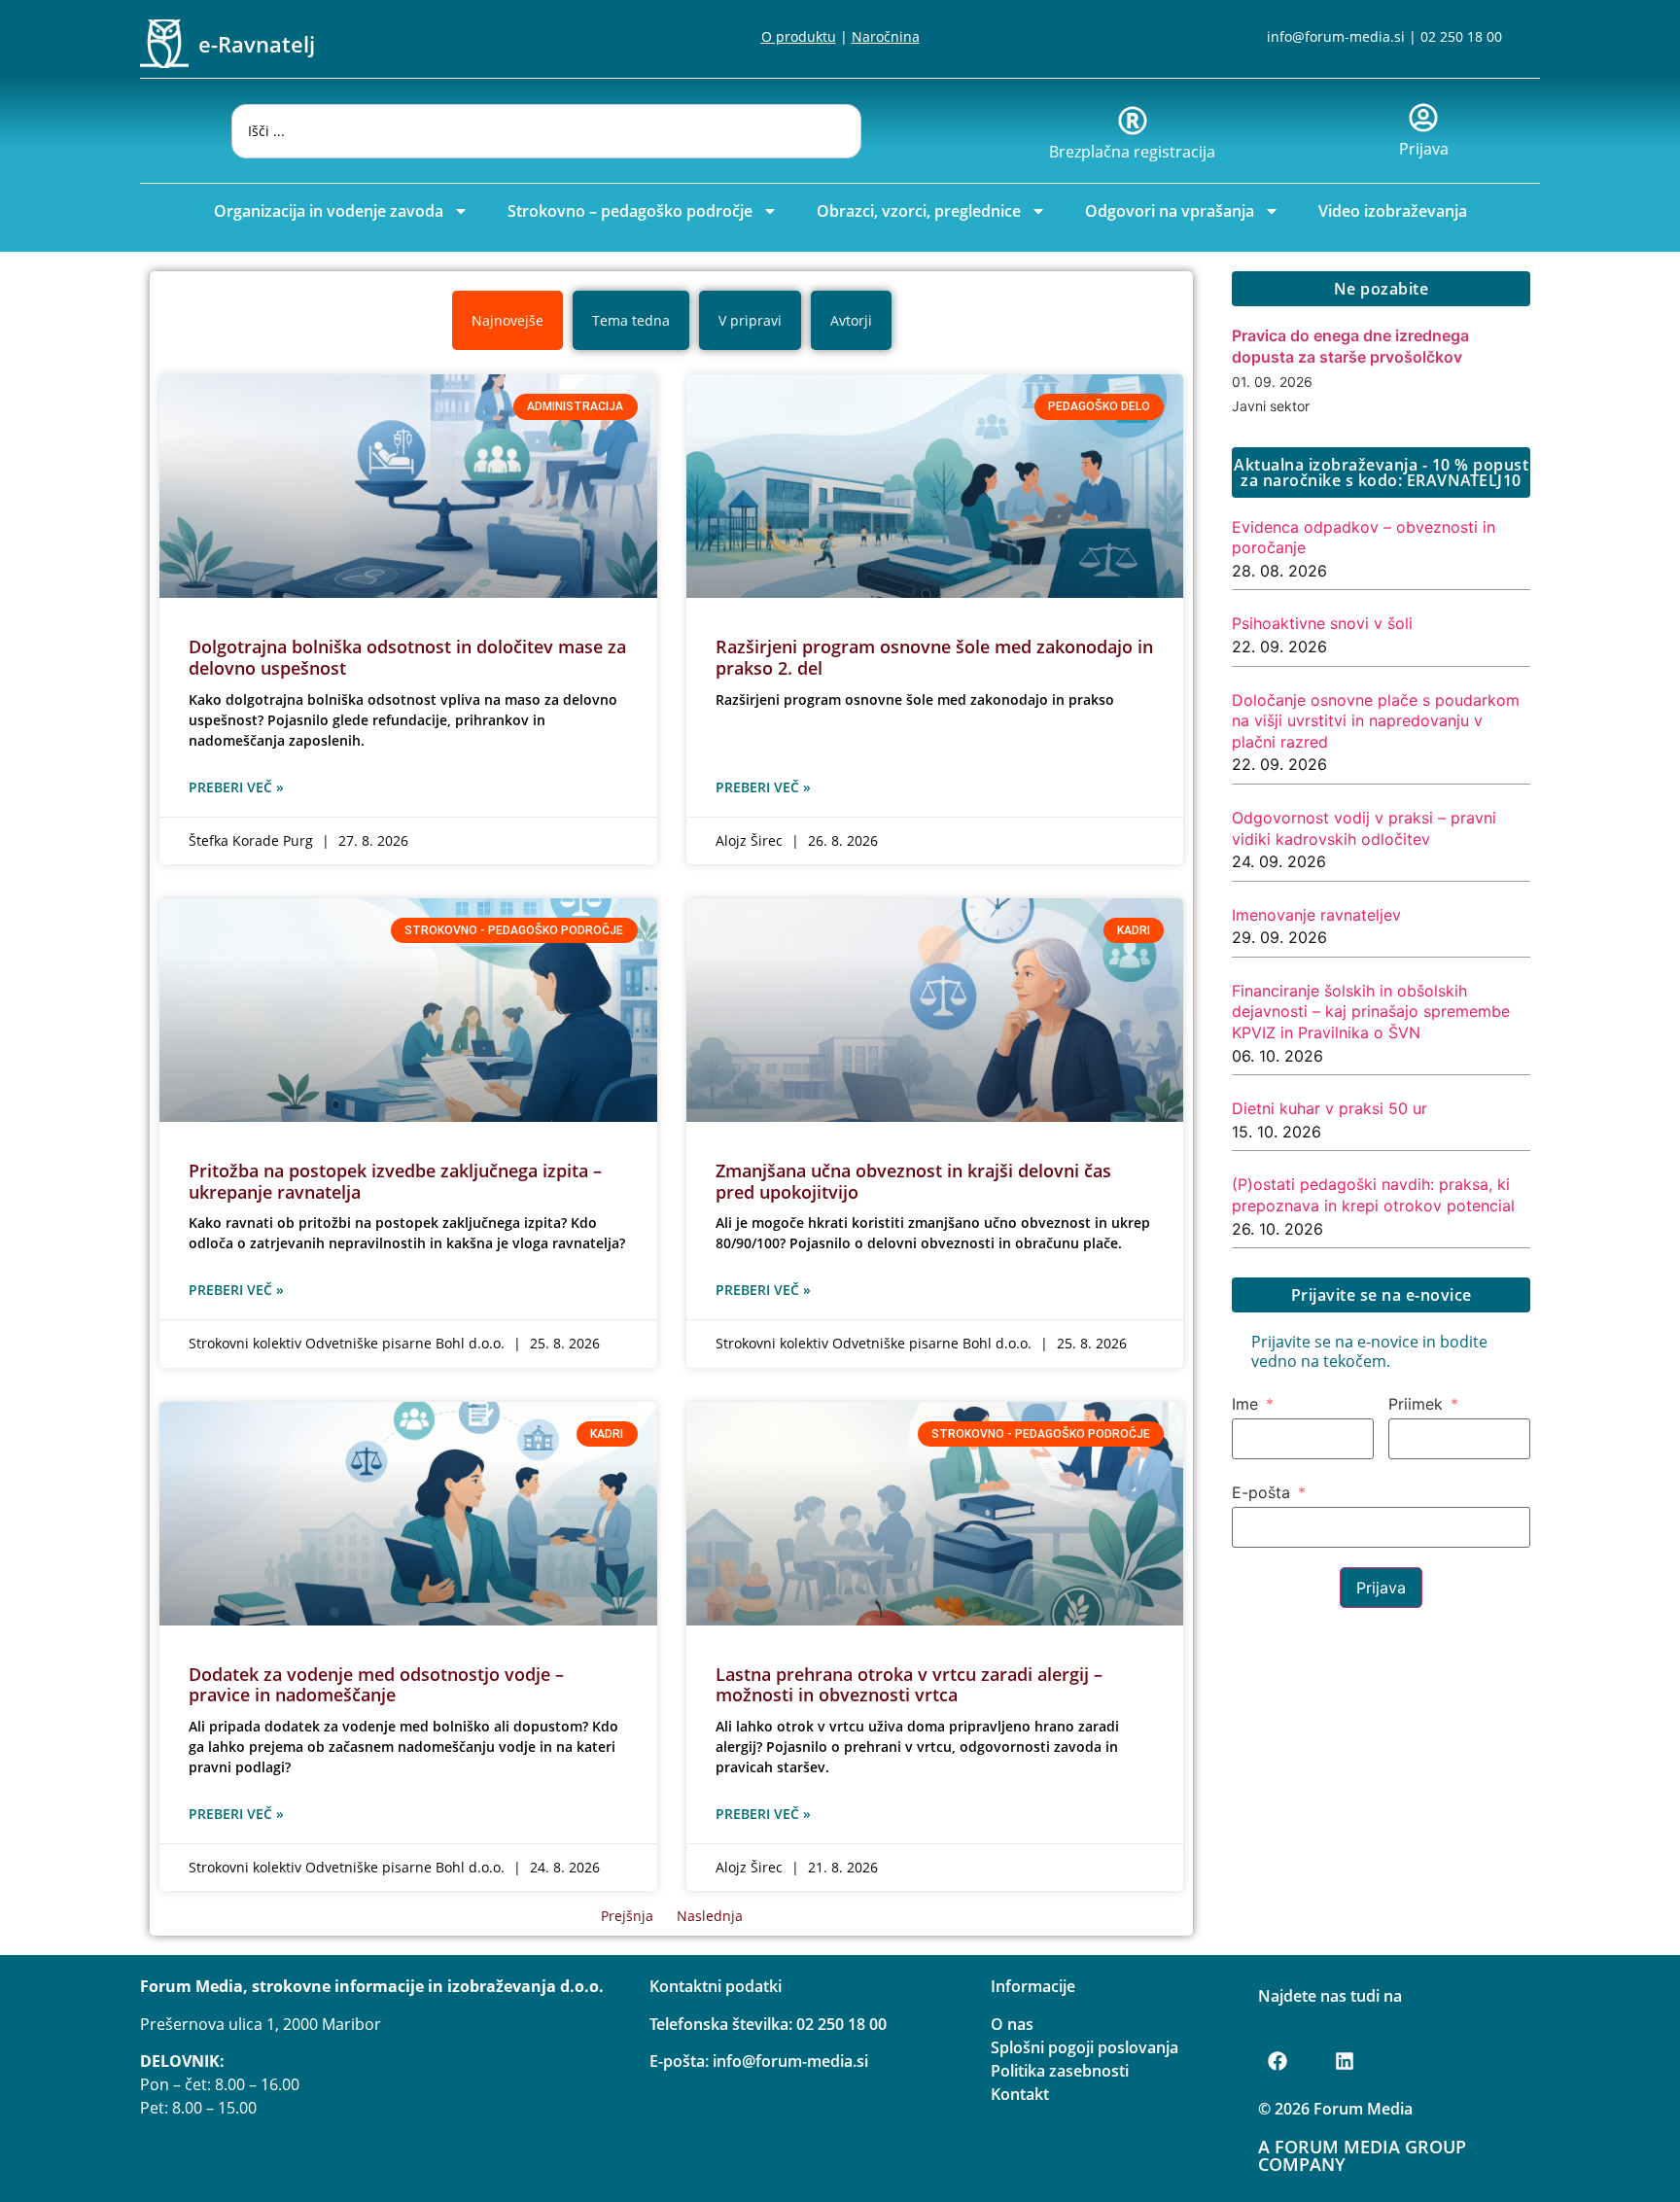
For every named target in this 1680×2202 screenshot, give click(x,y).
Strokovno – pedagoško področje (630, 211)
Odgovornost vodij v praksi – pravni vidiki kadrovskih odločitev (1364, 828)
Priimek (1416, 1404)
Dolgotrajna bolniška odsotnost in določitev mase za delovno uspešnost (407, 657)
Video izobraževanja (1393, 211)
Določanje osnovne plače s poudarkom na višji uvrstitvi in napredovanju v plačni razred (1376, 721)
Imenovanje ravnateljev (1316, 915)
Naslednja (710, 1916)
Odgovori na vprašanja (1170, 211)
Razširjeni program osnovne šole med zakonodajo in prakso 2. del (934, 657)
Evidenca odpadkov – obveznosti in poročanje (1364, 538)
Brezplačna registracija (1132, 152)
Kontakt (1020, 2094)
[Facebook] (1277, 2061)
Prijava (1424, 149)
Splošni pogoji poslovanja (1085, 2047)
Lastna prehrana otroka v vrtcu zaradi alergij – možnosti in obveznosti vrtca (909, 1685)
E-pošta (1261, 1492)
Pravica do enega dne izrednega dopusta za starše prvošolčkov (1350, 346)
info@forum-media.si (1336, 36)
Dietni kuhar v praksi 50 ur (1330, 1108)
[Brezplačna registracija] (1133, 121)
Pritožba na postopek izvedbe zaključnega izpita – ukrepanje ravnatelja (395, 1181)
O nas (1012, 2024)
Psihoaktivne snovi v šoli (1322, 623)
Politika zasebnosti (1060, 2071)
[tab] (507, 320)
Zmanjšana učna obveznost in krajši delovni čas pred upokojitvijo (913, 1181)
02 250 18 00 (1461, 36)
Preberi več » (236, 787)
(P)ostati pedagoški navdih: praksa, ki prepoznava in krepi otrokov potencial (1373, 1195)
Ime (1245, 1404)
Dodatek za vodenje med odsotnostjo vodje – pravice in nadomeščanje (376, 1685)
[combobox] (546, 131)
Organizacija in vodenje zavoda (329, 211)
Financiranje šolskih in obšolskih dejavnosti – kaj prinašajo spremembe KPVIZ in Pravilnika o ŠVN (1371, 1012)
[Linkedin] (1345, 2061)
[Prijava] (1423, 118)
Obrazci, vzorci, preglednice (919, 211)
